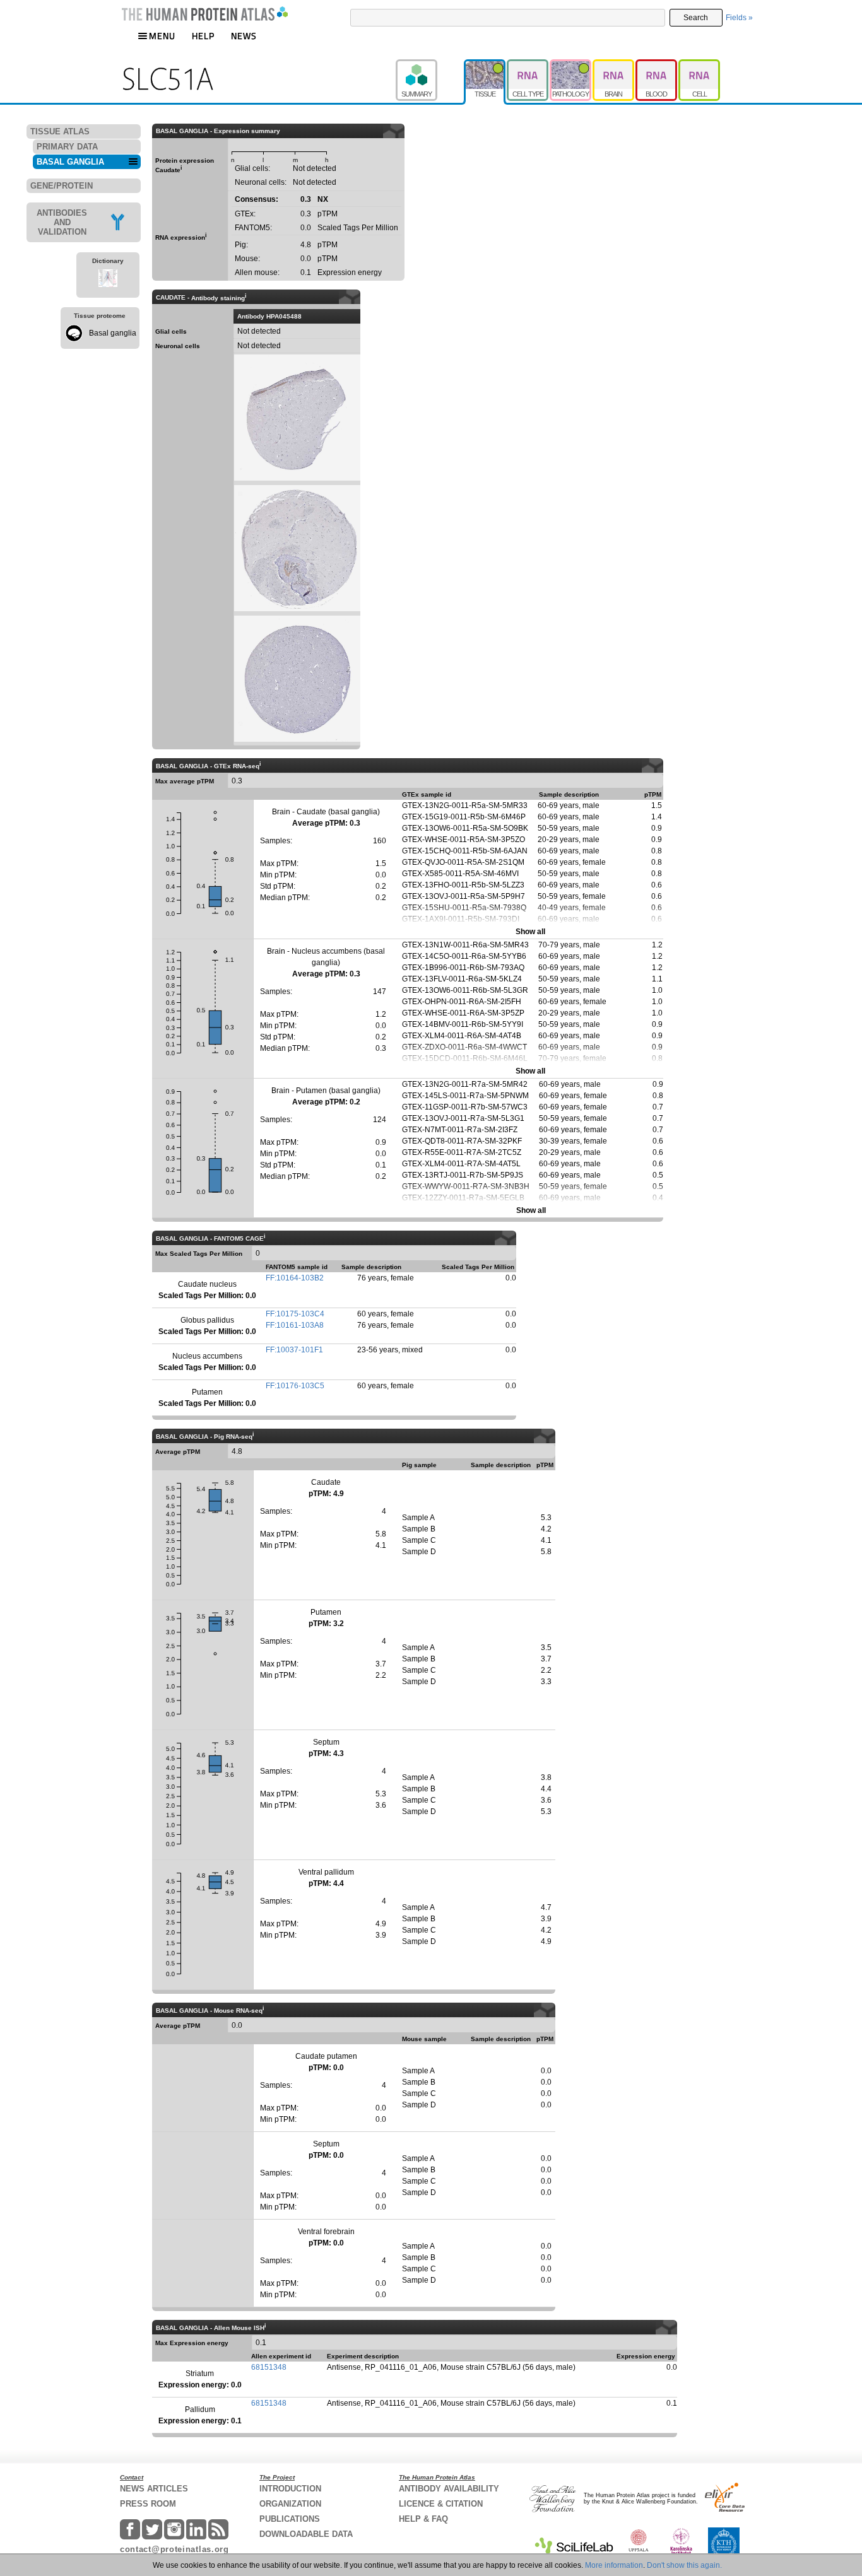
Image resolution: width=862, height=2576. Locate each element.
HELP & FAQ (423, 2519)
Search (696, 18)
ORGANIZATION (290, 2504)
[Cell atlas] (699, 65)
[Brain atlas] (614, 65)
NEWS (244, 36)
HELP (203, 36)
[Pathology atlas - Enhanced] (571, 65)
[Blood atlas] (657, 65)
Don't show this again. (684, 2565)
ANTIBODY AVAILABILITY (449, 2489)
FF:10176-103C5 (295, 1386)
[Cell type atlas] (528, 65)
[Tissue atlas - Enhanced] (485, 65)
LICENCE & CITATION (441, 2504)
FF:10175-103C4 (295, 1314)
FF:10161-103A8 (295, 1325)
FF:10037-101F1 (294, 1350)
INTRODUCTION (290, 2489)
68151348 (269, 2367)
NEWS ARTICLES (154, 2489)
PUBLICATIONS (290, 2519)
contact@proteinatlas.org (174, 2549)
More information (614, 2565)
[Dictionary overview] (108, 280)
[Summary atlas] (430, 65)
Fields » (739, 18)
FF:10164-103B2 (295, 1278)
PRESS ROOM (148, 2504)
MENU (162, 36)
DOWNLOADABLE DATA (306, 2534)
